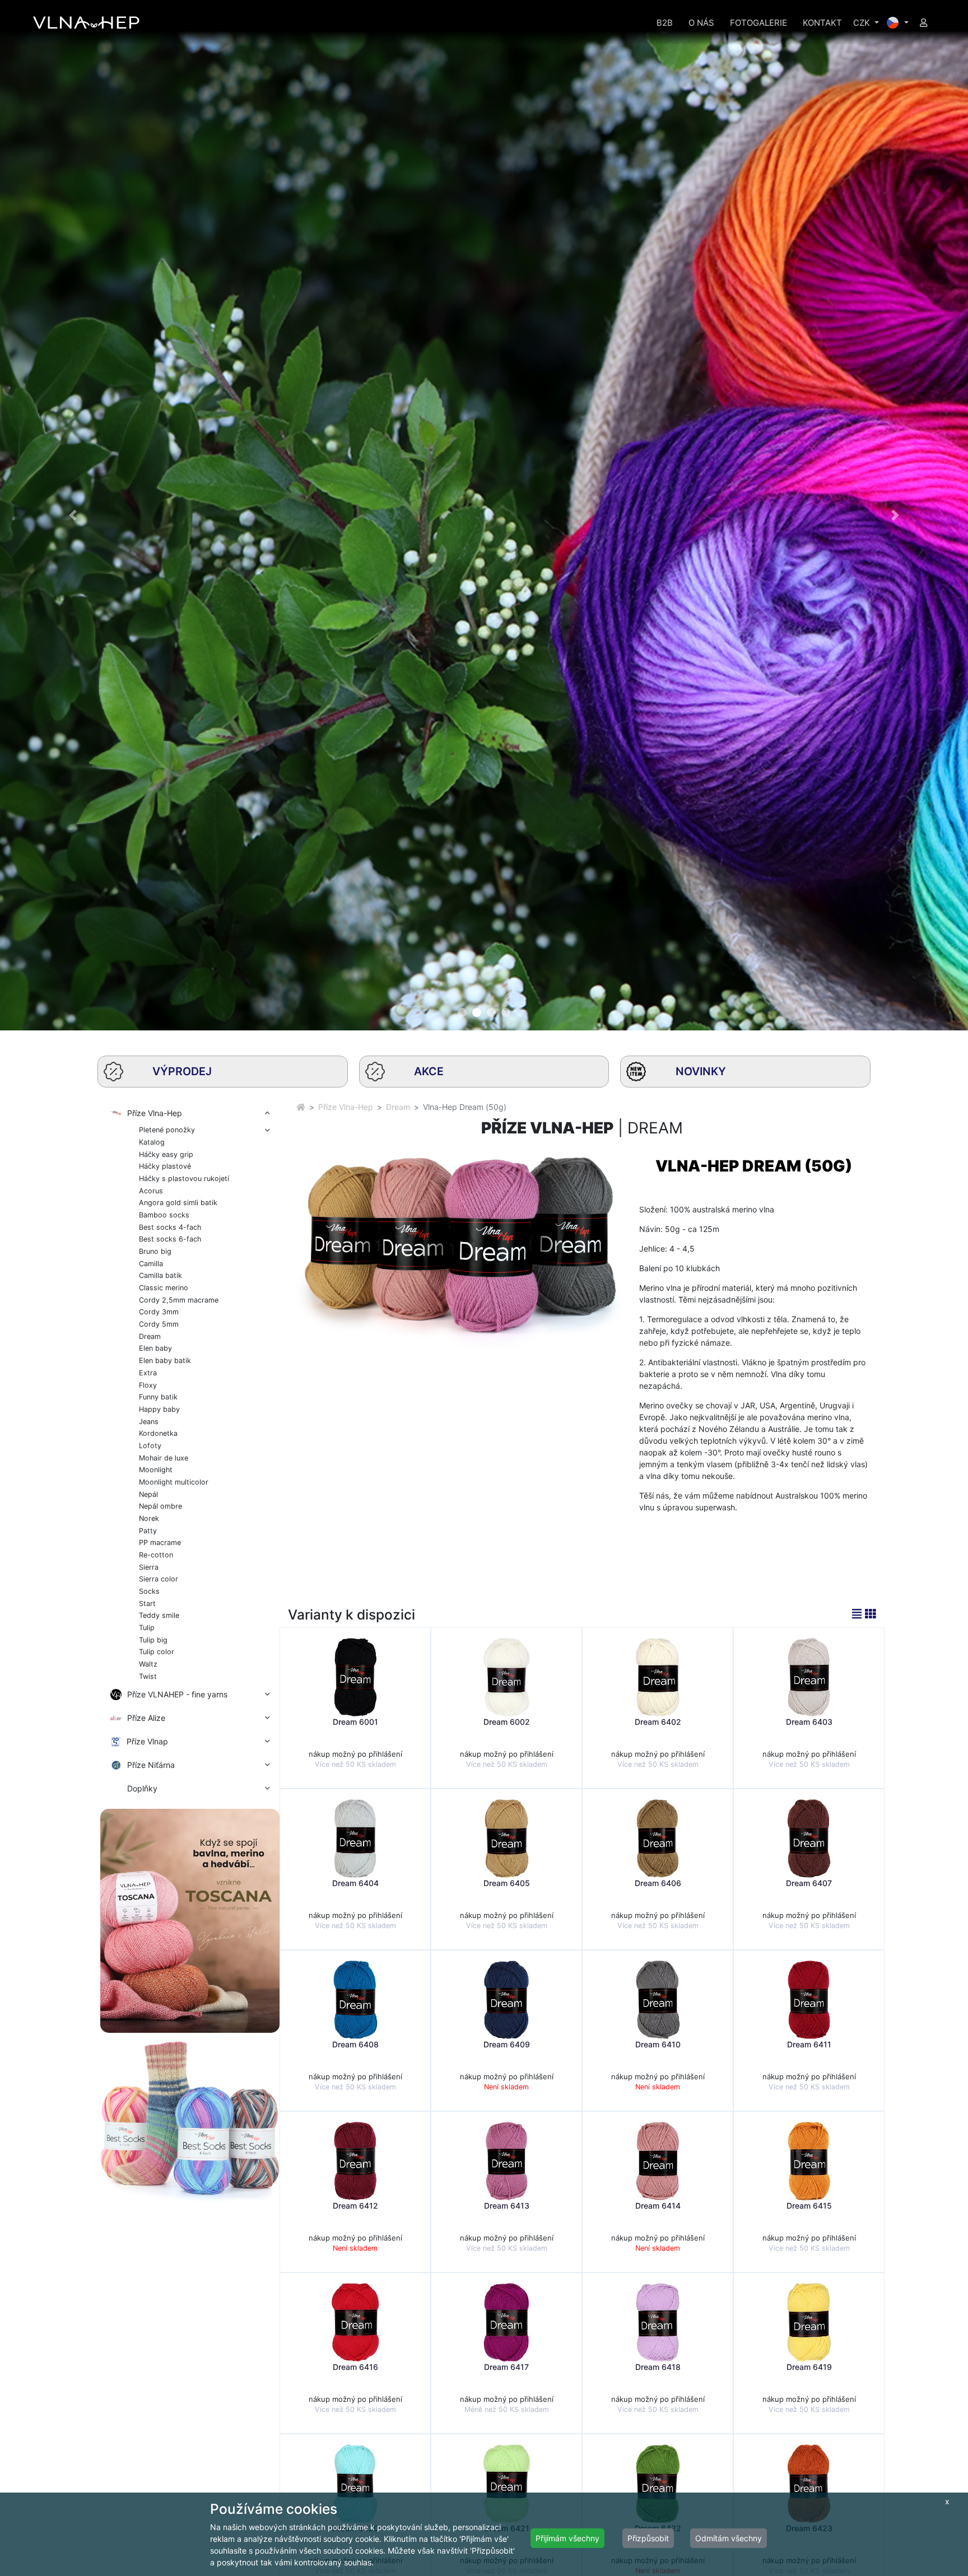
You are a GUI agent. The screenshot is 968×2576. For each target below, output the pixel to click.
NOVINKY (701, 1071)
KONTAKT (822, 23)
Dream (398, 1107)
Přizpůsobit (648, 2538)
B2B (665, 23)
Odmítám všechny (729, 2538)
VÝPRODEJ (182, 1071)
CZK (863, 23)
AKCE (429, 1071)
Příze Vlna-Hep (346, 1107)
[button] (73, 515)
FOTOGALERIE (758, 23)
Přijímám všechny (567, 2538)
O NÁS (701, 23)
